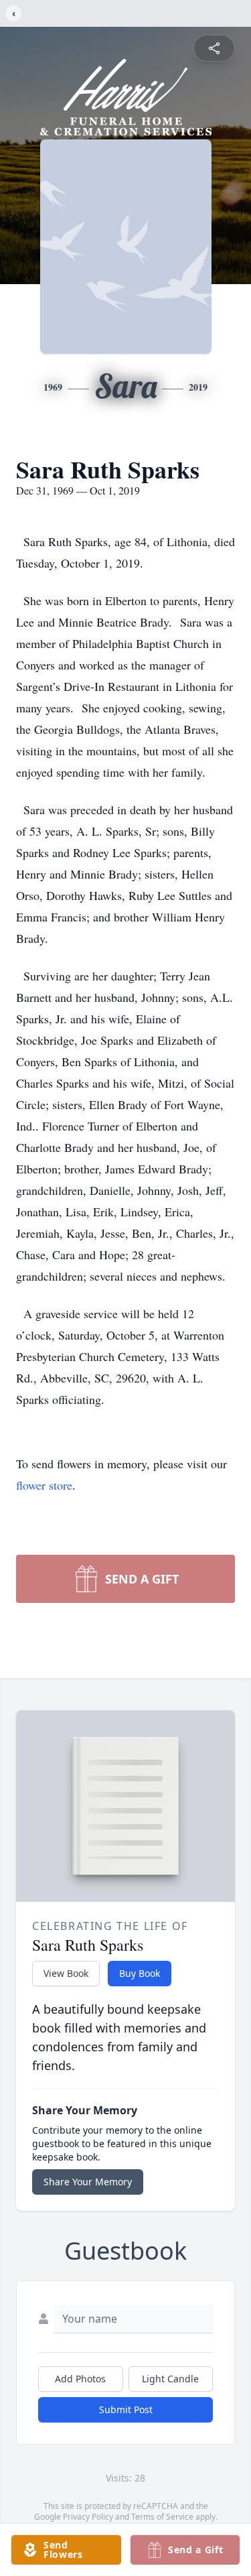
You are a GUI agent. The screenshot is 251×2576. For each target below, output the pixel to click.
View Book (66, 1973)
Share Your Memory (88, 2182)
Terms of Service (162, 2517)
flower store (44, 1485)
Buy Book (140, 1973)
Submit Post (126, 2409)
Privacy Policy (88, 2517)
